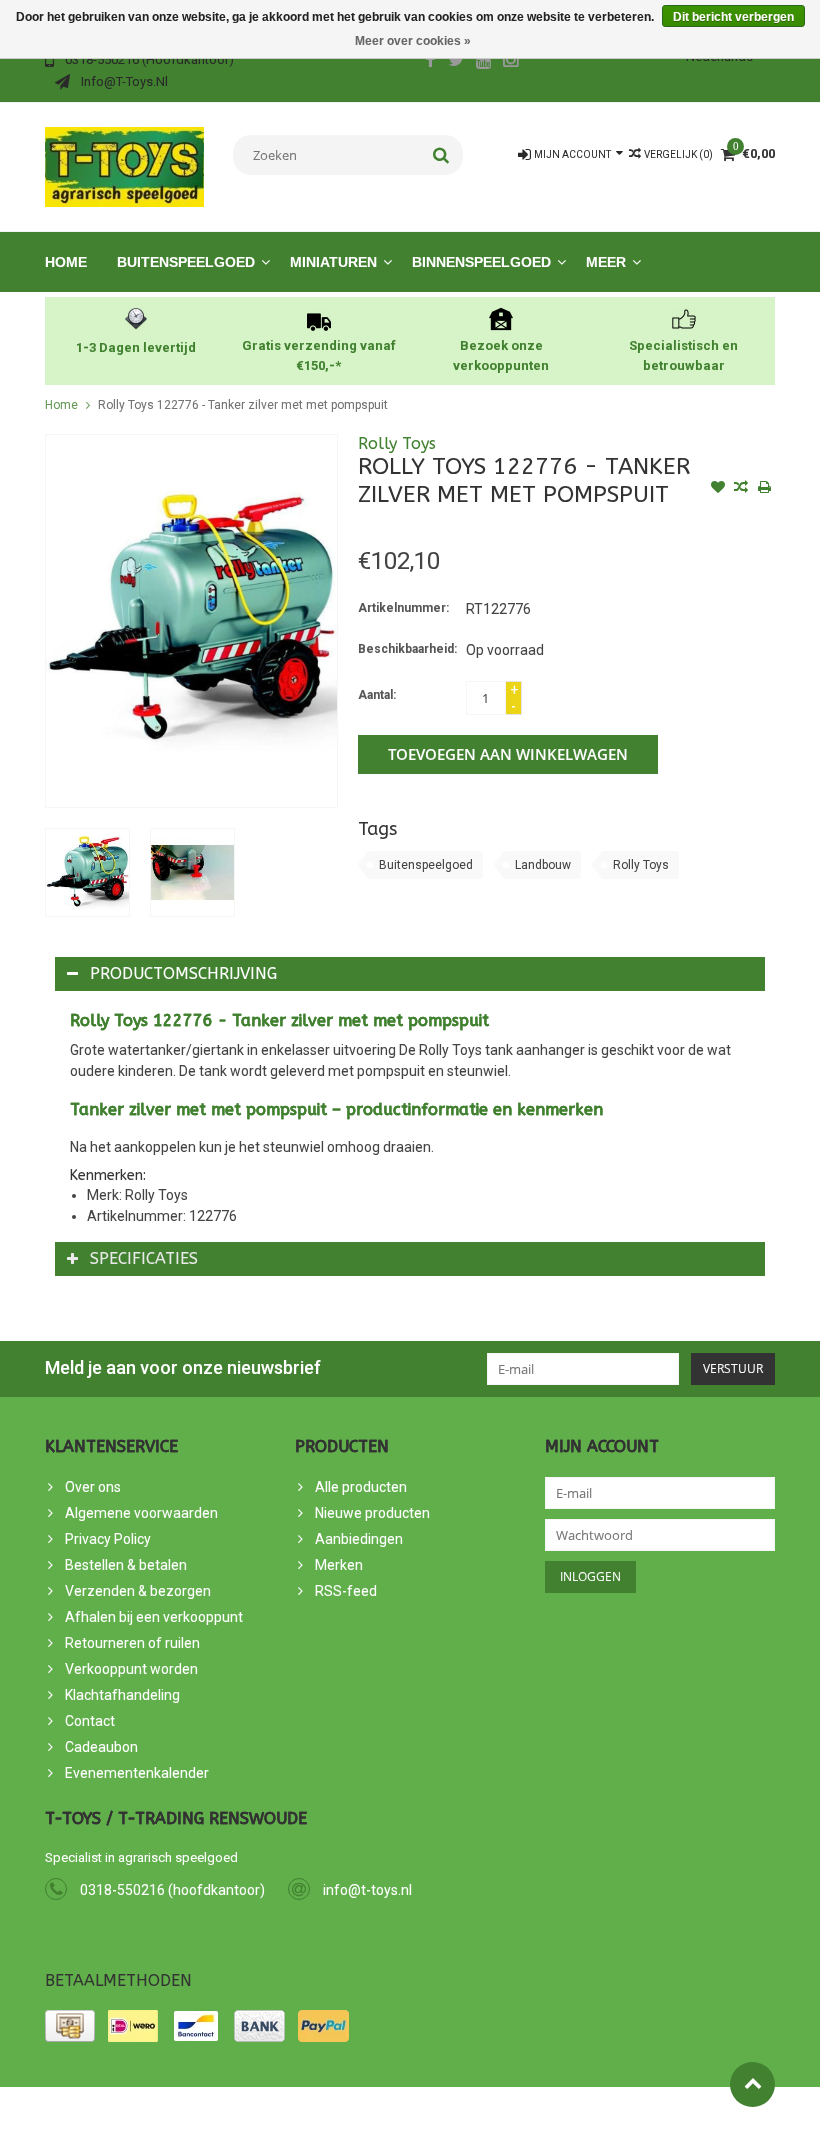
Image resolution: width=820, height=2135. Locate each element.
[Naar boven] (752, 2084)
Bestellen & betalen (126, 1565)
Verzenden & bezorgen (138, 1591)
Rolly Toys (397, 443)
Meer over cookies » (413, 41)
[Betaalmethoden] (70, 2026)
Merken (339, 1565)
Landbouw (543, 865)
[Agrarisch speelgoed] (124, 166)
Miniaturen (333, 262)
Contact (90, 1721)
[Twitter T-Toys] (457, 62)
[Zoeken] (441, 155)
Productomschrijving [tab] (183, 973)
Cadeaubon (101, 1747)
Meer (606, 262)
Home (66, 262)
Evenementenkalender (137, 1773)
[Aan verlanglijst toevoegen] (718, 489)
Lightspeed (403, 2111)
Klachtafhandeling (122, 1695)
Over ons (93, 1487)
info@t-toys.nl (367, 1890)
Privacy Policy (108, 1539)
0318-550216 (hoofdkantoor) (172, 1890)
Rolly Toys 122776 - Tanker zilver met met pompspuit (243, 405)
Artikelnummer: (403, 608)
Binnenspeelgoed (481, 262)
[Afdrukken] (764, 489)
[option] (87, 872)
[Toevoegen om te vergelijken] (741, 489)
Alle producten (361, 1487)
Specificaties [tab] (144, 1258)
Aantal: (377, 695)
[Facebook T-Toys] (430, 62)
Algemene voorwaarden (141, 1513)
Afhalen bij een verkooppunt (154, 1617)
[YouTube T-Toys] (484, 62)
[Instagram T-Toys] (511, 62)
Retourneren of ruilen (132, 1643)
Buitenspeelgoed (186, 262)
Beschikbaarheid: (407, 649)
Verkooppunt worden (131, 1669)
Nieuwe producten (372, 1513)
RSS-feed (346, 1591)
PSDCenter (268, 2111)
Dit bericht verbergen (733, 17)
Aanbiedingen (359, 1539)
